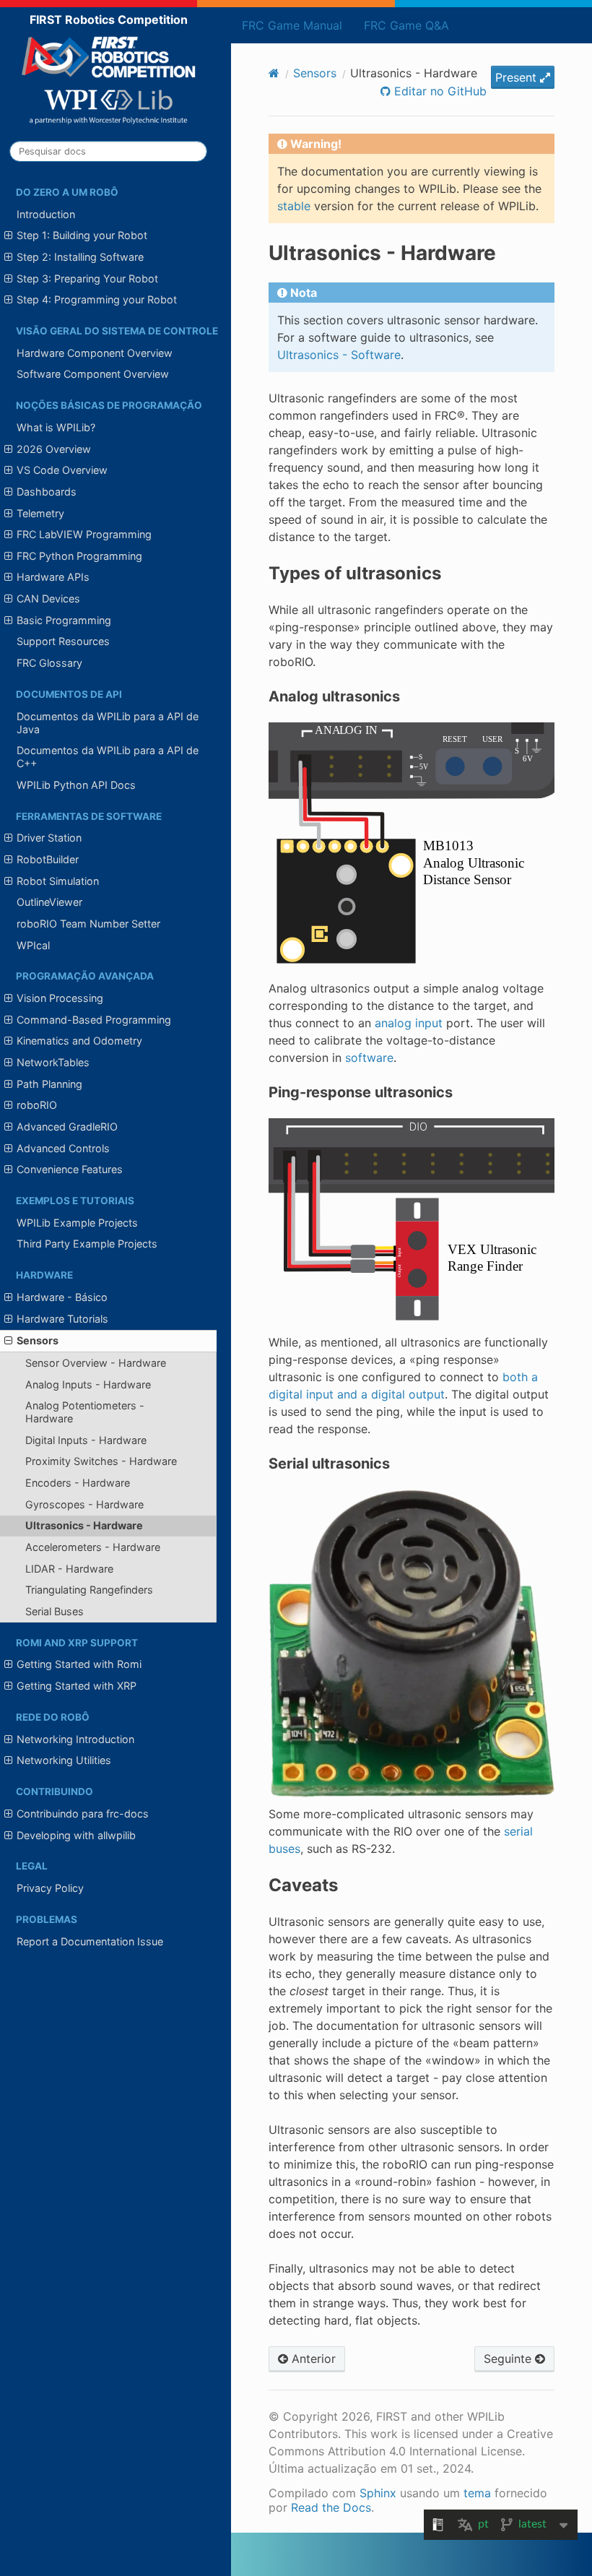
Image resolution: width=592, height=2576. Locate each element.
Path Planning (49, 1084)
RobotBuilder (48, 859)
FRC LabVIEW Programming (84, 534)
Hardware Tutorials (62, 1319)
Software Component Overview (93, 374)
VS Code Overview (62, 470)
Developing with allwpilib (76, 1835)
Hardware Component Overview (95, 353)
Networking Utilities (64, 1760)
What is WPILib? (56, 427)
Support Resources (63, 641)
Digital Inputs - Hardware (86, 1440)
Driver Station (49, 838)
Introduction (46, 214)
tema (477, 2493)
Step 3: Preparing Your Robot (87, 278)
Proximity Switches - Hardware (101, 1461)
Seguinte (509, 2359)
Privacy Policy (50, 1888)
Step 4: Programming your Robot (97, 299)
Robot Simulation (58, 881)
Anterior (312, 2359)
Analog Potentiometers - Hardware (85, 1412)
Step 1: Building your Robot (82, 235)
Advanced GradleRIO (67, 1127)
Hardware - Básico (62, 1297)
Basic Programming (64, 620)
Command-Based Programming (94, 1020)
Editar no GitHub (439, 91)
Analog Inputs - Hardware (88, 1384)
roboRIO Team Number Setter (88, 924)
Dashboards (47, 492)
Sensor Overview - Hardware (96, 1363)
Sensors (38, 1340)
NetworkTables (53, 1062)
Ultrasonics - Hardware (84, 1525)
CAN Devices (48, 598)
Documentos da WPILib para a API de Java (108, 723)
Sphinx (378, 2493)
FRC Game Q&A (406, 25)
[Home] (274, 73)
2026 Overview (54, 449)
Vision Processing (60, 998)
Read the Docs (331, 2507)
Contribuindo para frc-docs (83, 1814)
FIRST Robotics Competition (109, 20)
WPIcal (33, 945)
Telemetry (40, 513)
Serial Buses (55, 1611)
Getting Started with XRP (77, 1686)
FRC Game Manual (292, 25)
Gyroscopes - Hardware (84, 1504)
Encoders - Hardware (78, 1483)
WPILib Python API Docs (76, 785)
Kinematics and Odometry (79, 1041)
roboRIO (37, 1105)
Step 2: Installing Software (80, 257)
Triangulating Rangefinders (89, 1590)
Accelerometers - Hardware (93, 1547)
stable (294, 206)
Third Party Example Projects (87, 1244)
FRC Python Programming (79, 556)
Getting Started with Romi (79, 1664)
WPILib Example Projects (77, 1223)
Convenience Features (70, 1169)
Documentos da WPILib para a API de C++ (108, 757)
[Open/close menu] (8, 235)
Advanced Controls (63, 1148)
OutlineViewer (49, 902)
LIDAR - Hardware (69, 1569)
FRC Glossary (49, 663)
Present (518, 77)
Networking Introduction (75, 1739)
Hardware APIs (53, 577)
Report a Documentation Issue (90, 1941)
